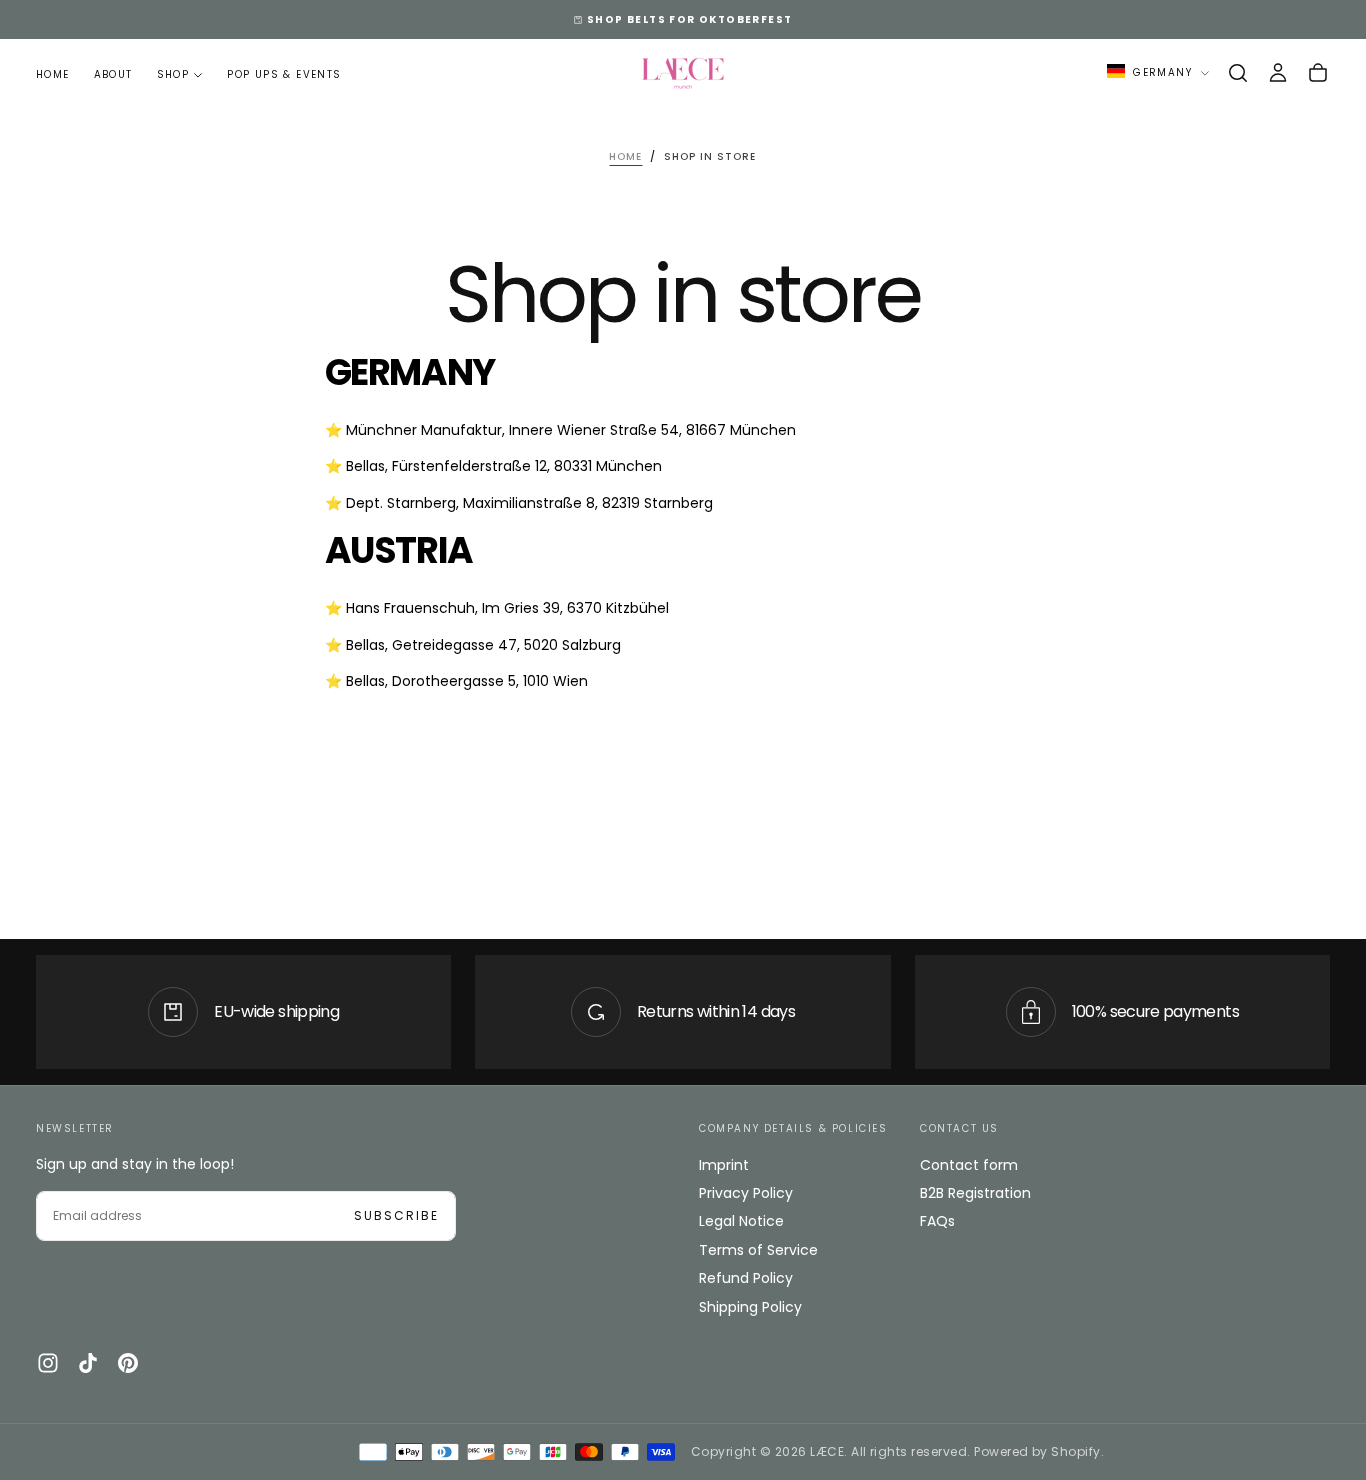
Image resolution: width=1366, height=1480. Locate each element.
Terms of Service (758, 1250)
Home (53, 74)
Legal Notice (741, 1221)
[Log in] (1278, 73)
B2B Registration (975, 1193)
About (113, 74)
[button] (1238, 73)
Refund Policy (746, 1278)
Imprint (724, 1165)
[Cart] (1318, 73)
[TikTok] (88, 1363)
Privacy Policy (746, 1193)
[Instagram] (48, 1363)
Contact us (959, 1128)
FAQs (937, 1221)
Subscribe (396, 1215)
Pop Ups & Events (284, 74)
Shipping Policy (750, 1307)
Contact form (969, 1165)
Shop (173, 74)
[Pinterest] (128, 1363)
